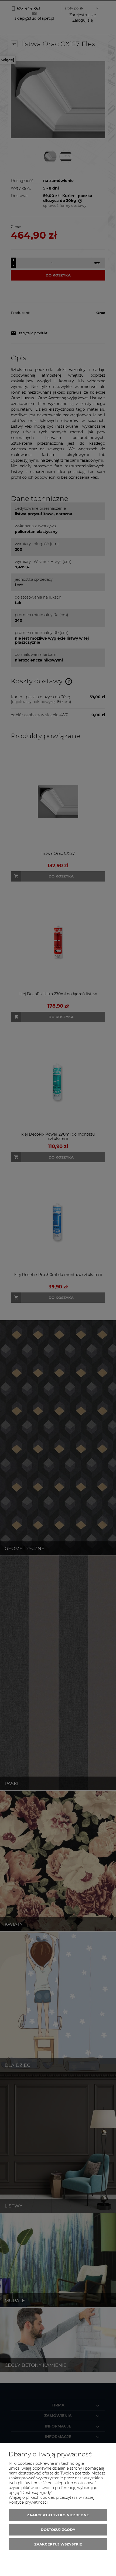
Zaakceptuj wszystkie (58, 2544)
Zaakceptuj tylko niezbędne (58, 2515)
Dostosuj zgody (58, 2530)
